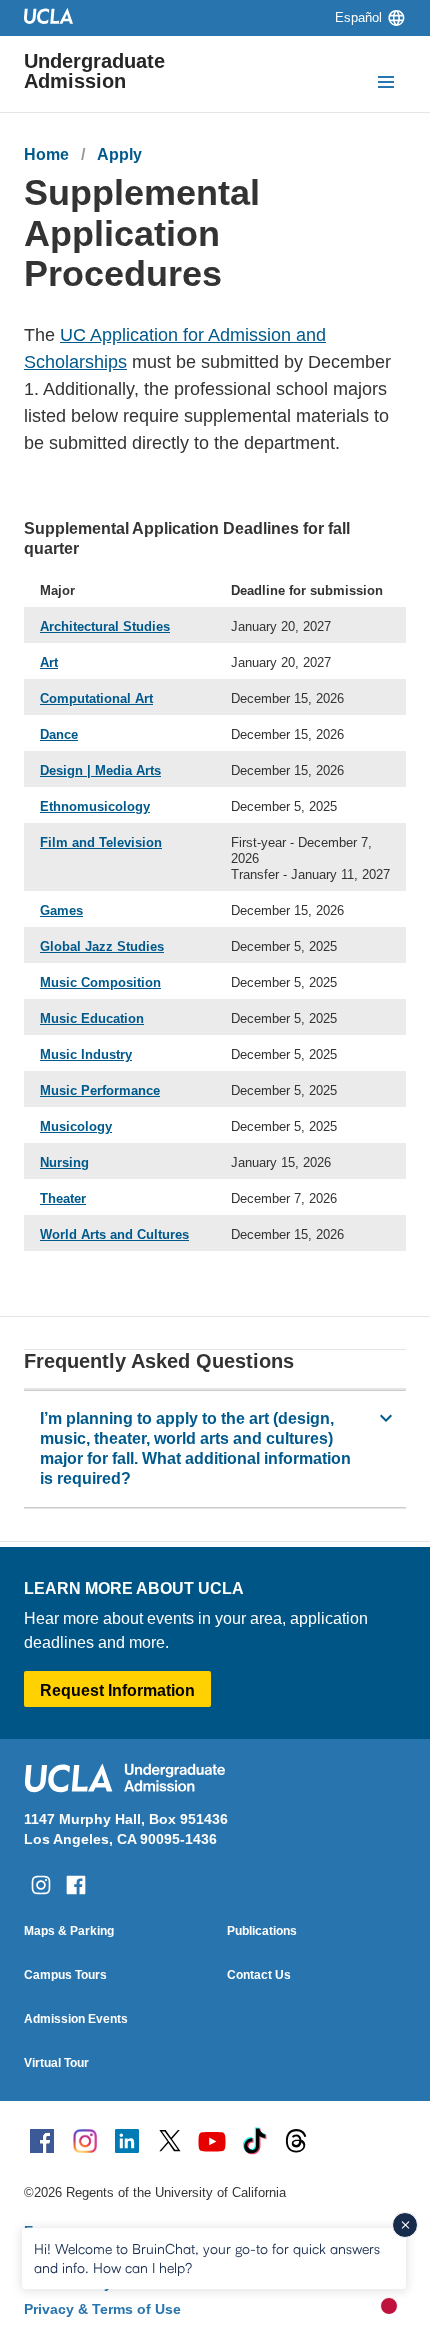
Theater (63, 1198)
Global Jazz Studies (102, 946)
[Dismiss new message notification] (405, 2225)
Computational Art (96, 698)
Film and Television (101, 842)
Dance (59, 734)
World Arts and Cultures (114, 1234)
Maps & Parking (69, 1931)
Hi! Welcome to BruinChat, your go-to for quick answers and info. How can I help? (207, 2257)
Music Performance (100, 1090)
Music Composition (100, 982)
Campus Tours (65, 1975)
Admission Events (76, 2019)
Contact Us (259, 1975)
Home (46, 154)
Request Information (117, 1690)
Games (61, 910)
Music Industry (86, 1054)
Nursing (64, 1162)
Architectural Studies (105, 626)
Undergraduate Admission (94, 71)
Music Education (92, 1018)
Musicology (76, 1126)
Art (49, 662)
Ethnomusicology (95, 806)
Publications (262, 1931)
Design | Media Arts (100, 770)
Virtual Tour (56, 2063)
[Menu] (386, 84)
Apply (119, 154)
